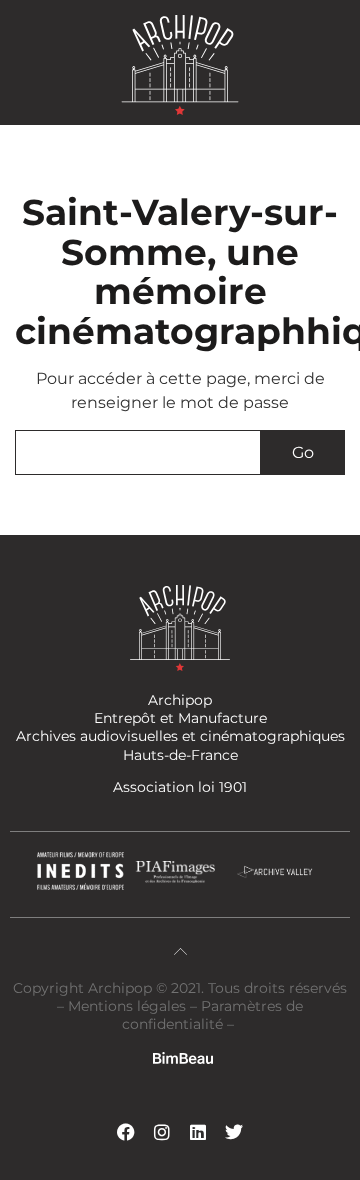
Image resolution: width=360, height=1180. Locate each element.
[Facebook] (126, 1132)
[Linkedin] (198, 1132)
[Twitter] (234, 1132)
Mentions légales (129, 1006)
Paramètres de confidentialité (212, 1015)
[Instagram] (162, 1132)
